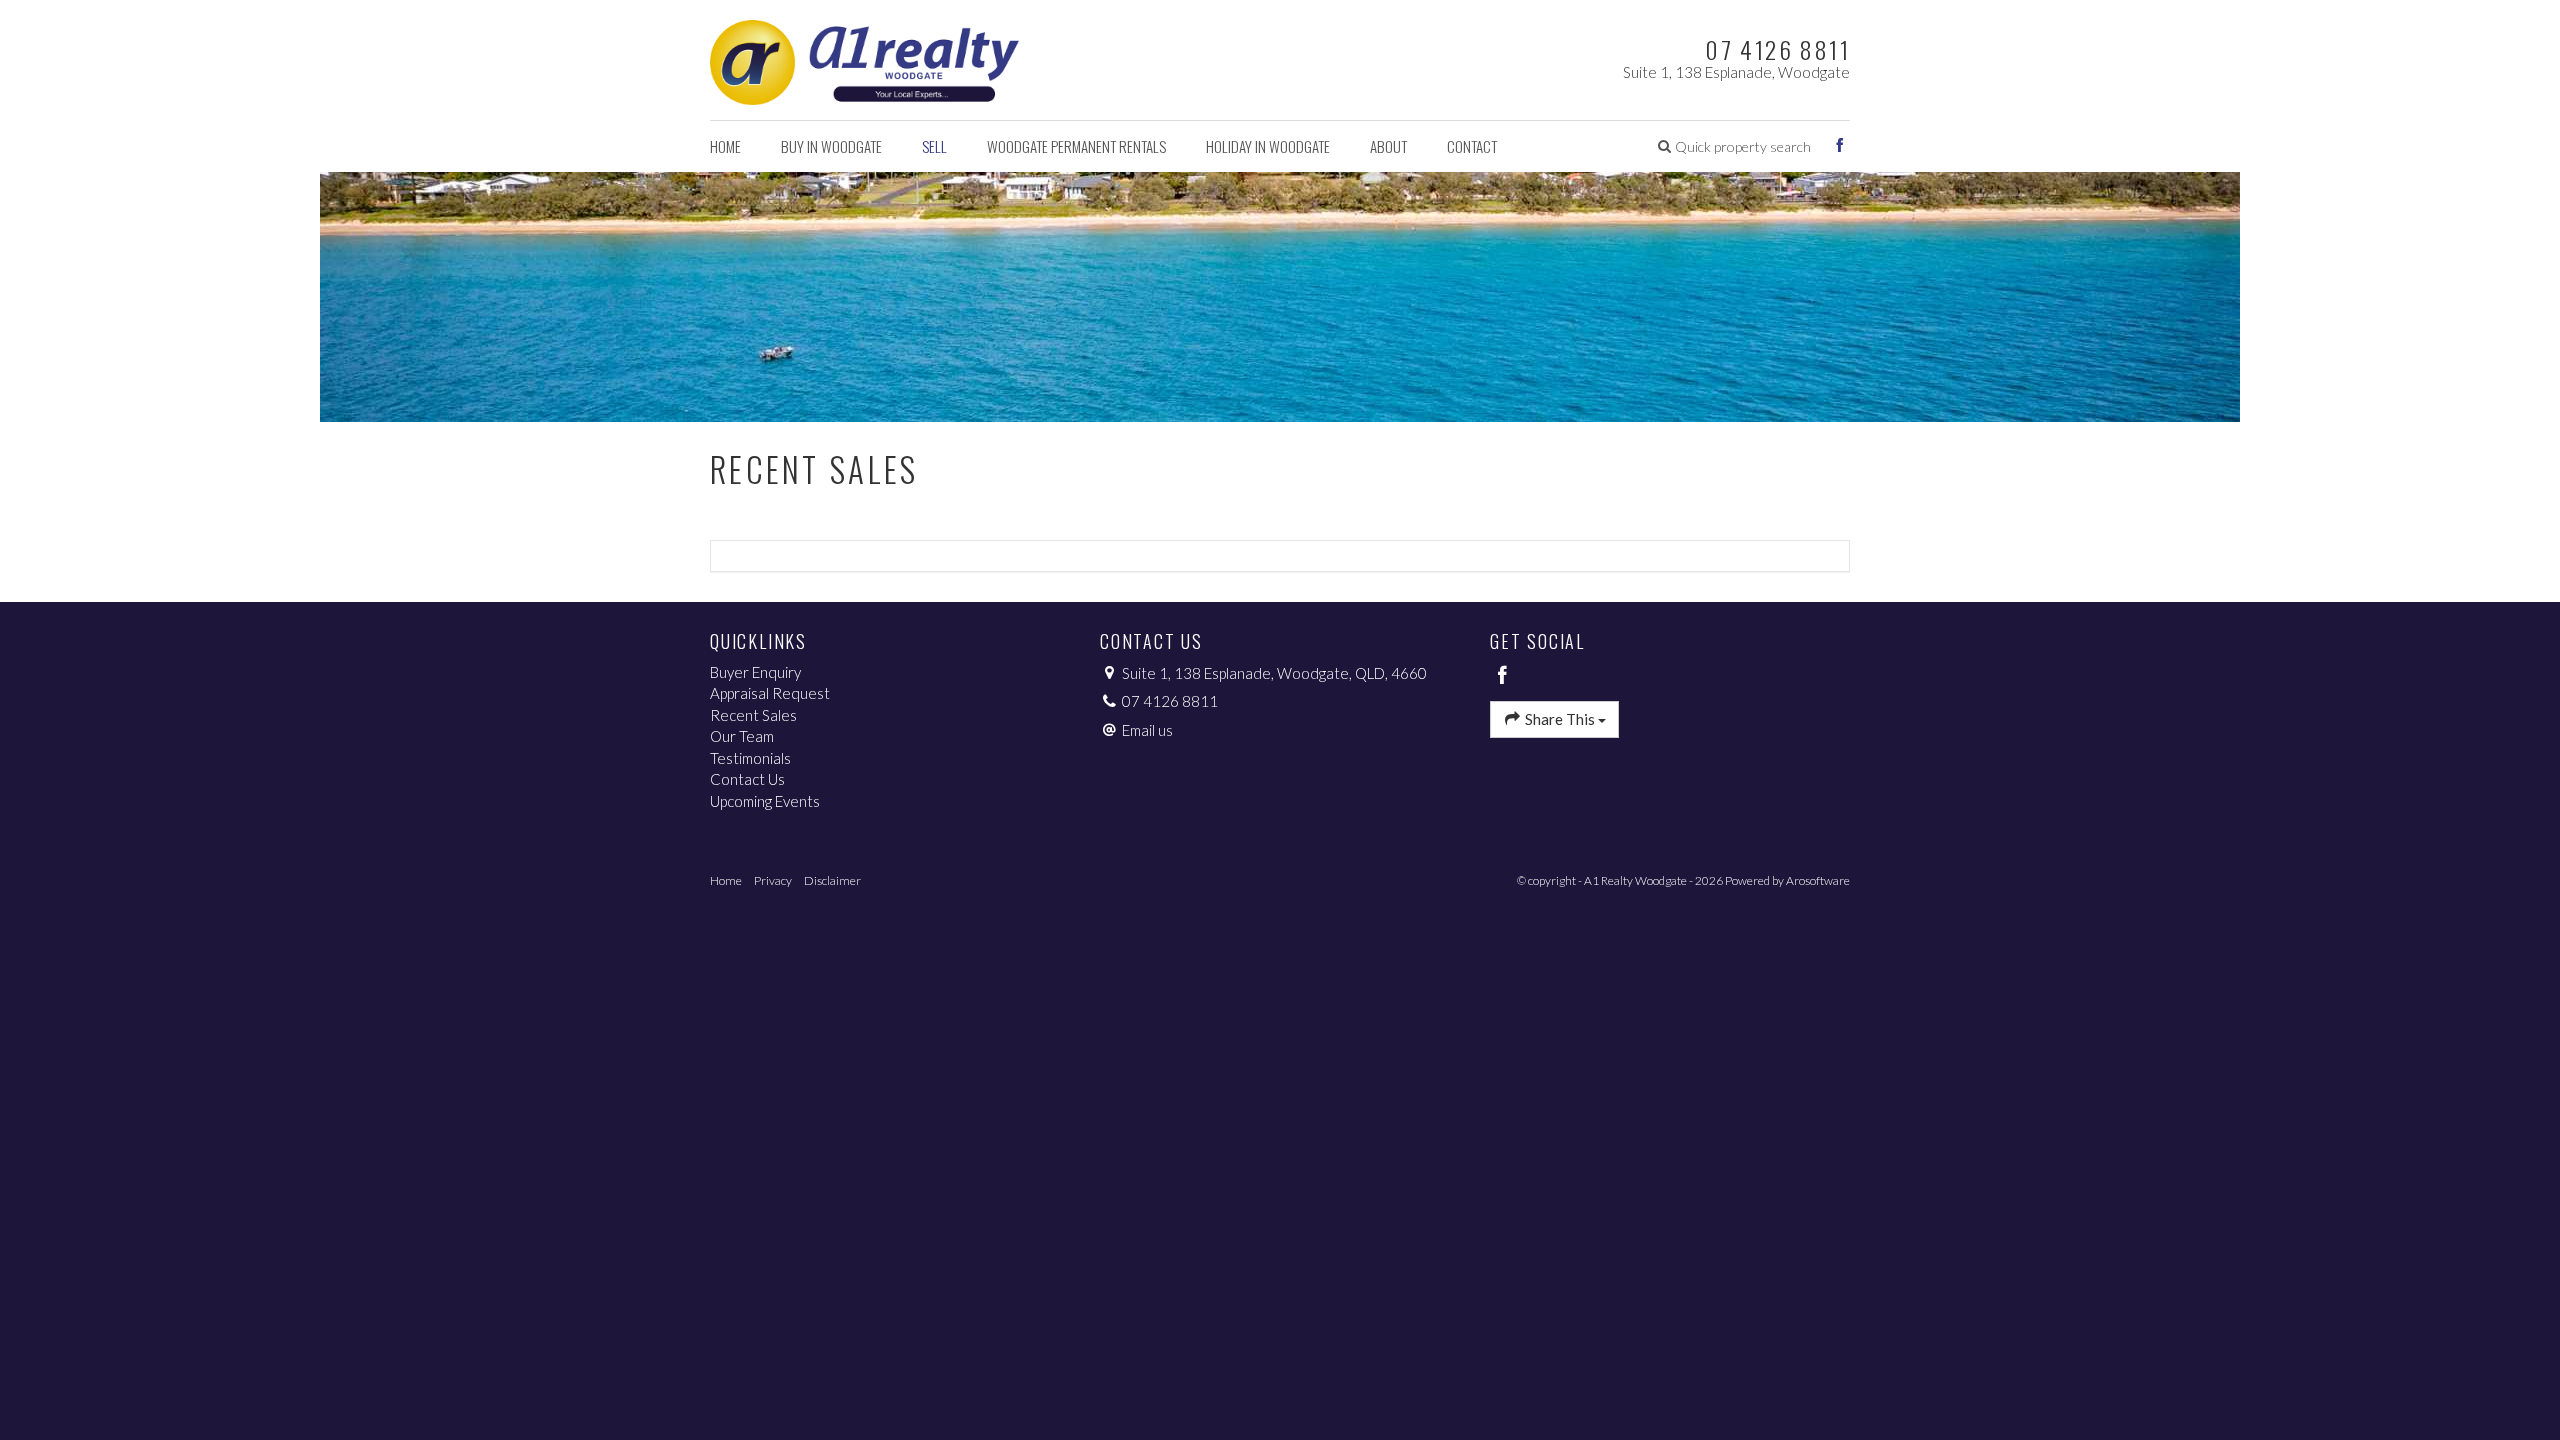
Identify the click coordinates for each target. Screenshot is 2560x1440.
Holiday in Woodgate (1268, 146)
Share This (1560, 719)
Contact (1472, 146)
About (1388, 146)
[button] (1734, 146)
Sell (934, 146)
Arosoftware (1818, 880)
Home (725, 146)
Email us (1147, 730)
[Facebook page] (1840, 146)
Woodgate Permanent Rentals (1076, 146)
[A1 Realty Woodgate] (864, 58)
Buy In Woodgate (831, 146)
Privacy (773, 880)
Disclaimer (832, 880)
